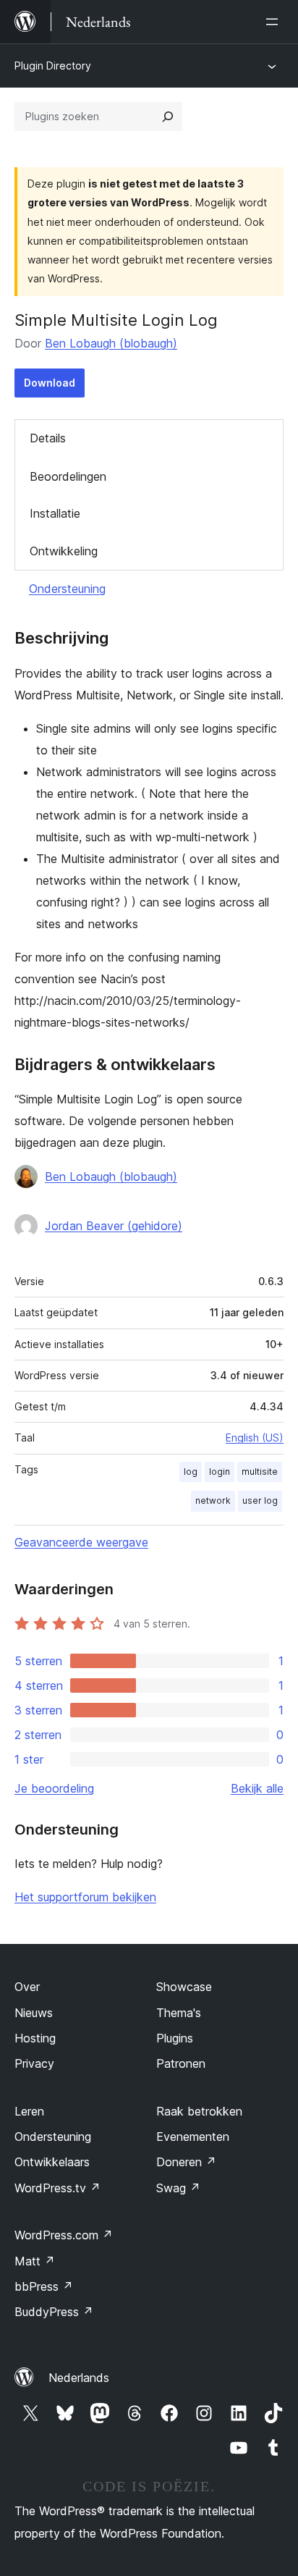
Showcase (184, 1987)
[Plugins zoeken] (168, 117)
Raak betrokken (199, 2111)
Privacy (34, 2063)
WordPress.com (64, 2235)
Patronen (181, 2063)
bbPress (44, 2286)
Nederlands (79, 2378)
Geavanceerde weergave (81, 1542)
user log (260, 1500)
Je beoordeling (54, 1788)
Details (48, 438)
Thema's (179, 2013)
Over (27, 1987)
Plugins (175, 2038)
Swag (178, 2188)
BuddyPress (54, 2312)
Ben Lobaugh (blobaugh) (111, 343)
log (191, 1472)
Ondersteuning (67, 589)
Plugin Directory (53, 66)
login (220, 1472)
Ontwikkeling (64, 551)
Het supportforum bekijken (85, 1897)
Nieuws (34, 2013)
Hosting (35, 2038)
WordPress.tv (58, 2188)
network (213, 1500)
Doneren (186, 2162)
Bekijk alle (257, 1788)
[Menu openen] (275, 22)
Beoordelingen (68, 476)
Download (50, 383)
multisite (260, 1472)
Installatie (55, 513)
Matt (35, 2261)
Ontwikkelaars (52, 2162)
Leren (29, 2111)
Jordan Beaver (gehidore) (114, 1226)
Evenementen (193, 2137)
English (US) (255, 1438)
